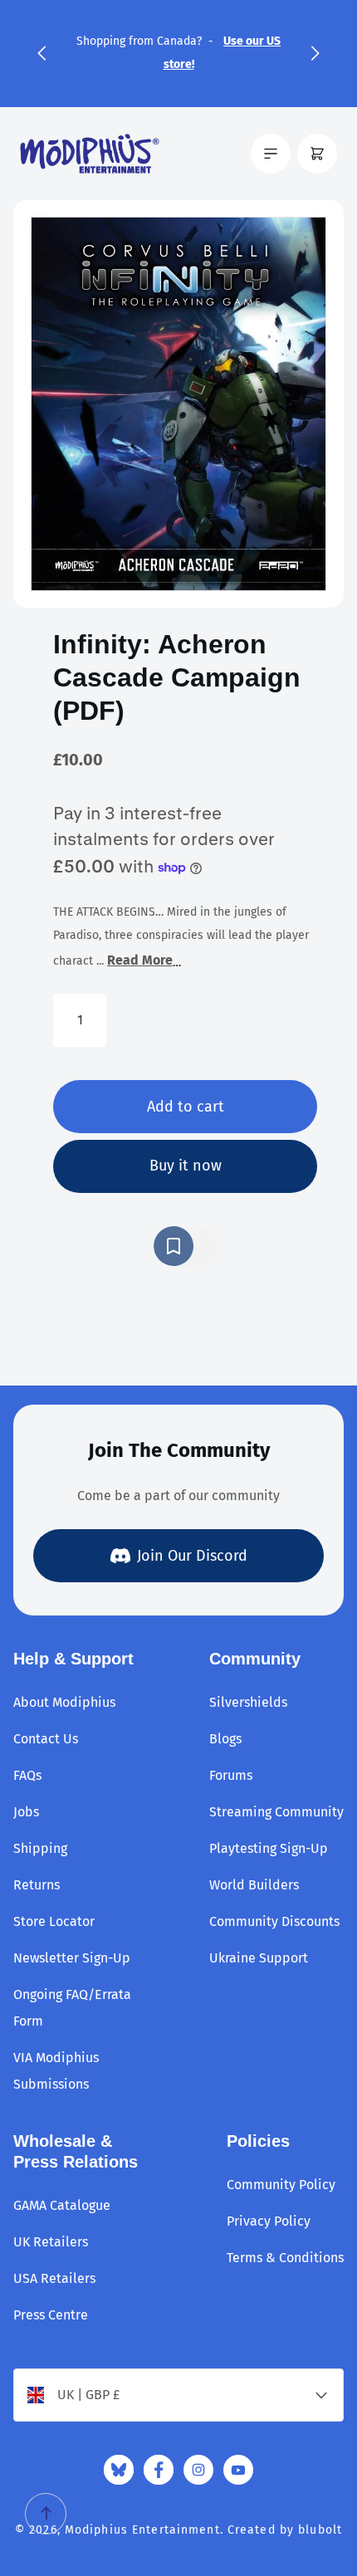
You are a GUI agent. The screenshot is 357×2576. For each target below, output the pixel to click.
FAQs (27, 1775)
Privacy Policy (269, 2221)
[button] (42, 53)
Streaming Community (276, 1812)
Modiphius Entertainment (142, 2530)
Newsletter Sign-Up (72, 1958)
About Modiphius (64, 1702)
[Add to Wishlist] (185, 1246)
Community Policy (281, 2185)
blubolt (320, 2530)
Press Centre (51, 2315)
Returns (37, 1885)
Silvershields (248, 1702)
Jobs (26, 1812)
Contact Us (46, 1739)
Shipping (40, 1848)
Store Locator (54, 1921)
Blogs (225, 1739)
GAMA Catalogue (62, 2205)
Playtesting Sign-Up (269, 1848)
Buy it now (186, 1166)
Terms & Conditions (285, 2258)
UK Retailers (51, 2242)
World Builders (254, 1885)
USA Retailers (54, 2278)
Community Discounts (274, 1921)
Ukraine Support (259, 1958)
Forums (231, 1775)
